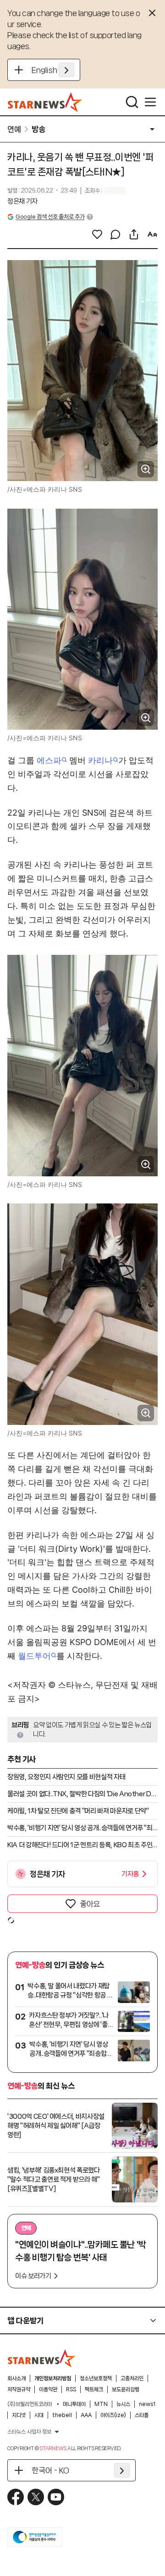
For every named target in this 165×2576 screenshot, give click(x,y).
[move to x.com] (36, 2497)
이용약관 (48, 2389)
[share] (134, 234)
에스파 (49, 760)
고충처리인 (132, 2378)
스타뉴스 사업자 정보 (29, 2432)
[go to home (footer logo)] (42, 2358)
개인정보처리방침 (53, 2378)
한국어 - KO (50, 2470)
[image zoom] (146, 469)
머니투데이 (74, 2404)
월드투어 (34, 1656)
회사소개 (16, 2378)
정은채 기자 (22, 201)
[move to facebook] (16, 2497)
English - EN (53, 70)
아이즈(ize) (113, 2415)
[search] (132, 102)
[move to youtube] (56, 2497)
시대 (39, 2415)
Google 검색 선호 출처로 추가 (50, 217)
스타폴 (142, 2415)
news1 (147, 2404)
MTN (101, 2404)
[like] (97, 234)
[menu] (150, 102)
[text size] (152, 234)
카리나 (100, 760)
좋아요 (90, 1904)
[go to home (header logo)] (45, 102)
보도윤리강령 (126, 2389)
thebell (62, 2415)
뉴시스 (123, 2404)
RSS (71, 2389)
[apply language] (66, 70)
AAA (86, 2415)
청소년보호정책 (96, 2378)
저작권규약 (19, 2389)
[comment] (115, 234)
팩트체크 (94, 2389)
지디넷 (19, 2415)
